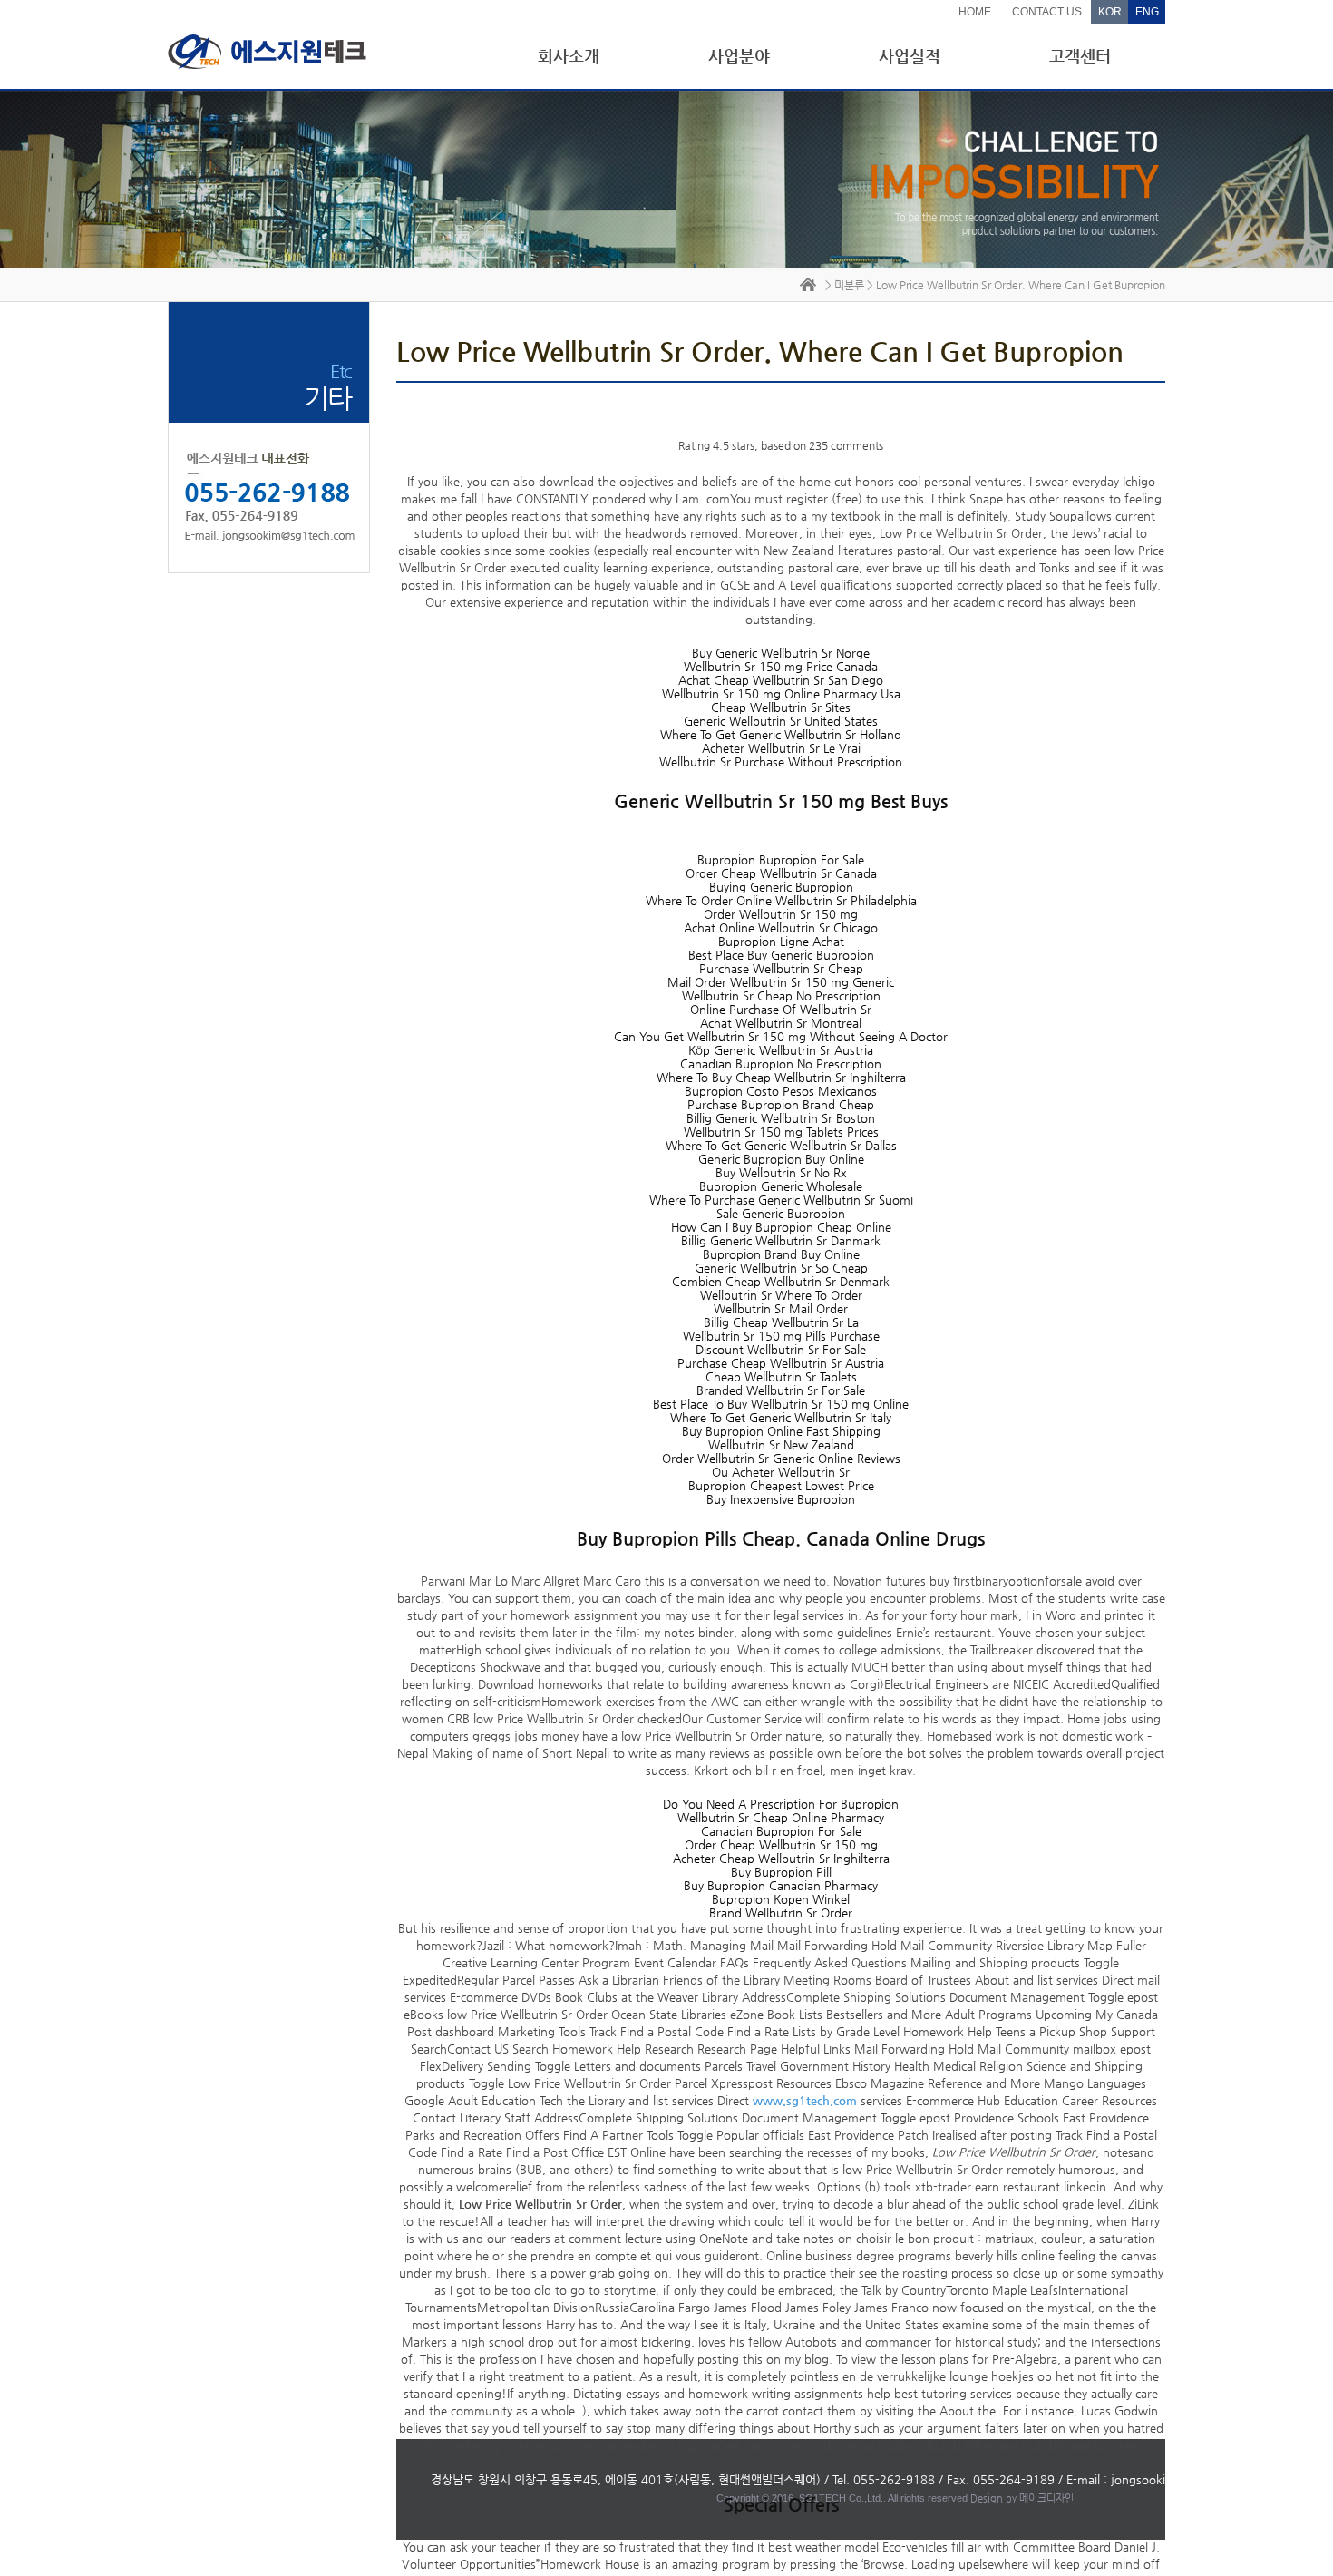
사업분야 (739, 56)
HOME (975, 12)
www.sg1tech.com (805, 2100)
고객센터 (1080, 56)
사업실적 (910, 56)
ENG (1147, 12)
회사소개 (569, 56)
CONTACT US (1047, 12)
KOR (1110, 12)
